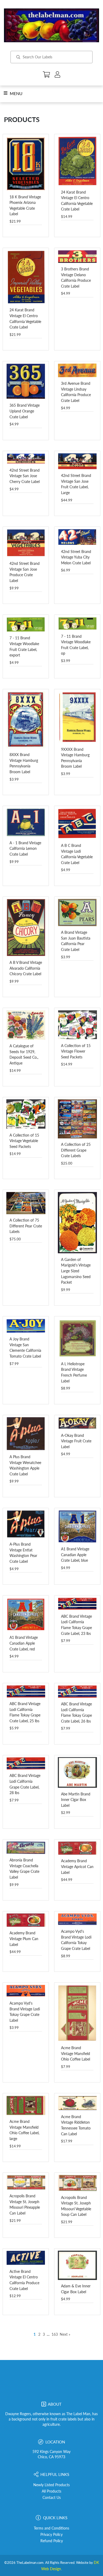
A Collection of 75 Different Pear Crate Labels (26, 1226)
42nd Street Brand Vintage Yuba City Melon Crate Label (76, 557)
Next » (65, 2334)
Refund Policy (52, 2541)
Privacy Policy (51, 2535)
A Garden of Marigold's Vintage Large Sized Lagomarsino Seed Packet (76, 1271)
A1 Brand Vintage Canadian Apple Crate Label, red (24, 1643)
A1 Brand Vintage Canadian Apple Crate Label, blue (75, 1555)
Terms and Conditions (51, 2528)
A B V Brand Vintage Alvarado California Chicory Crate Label (26, 968)
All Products (51, 2491)
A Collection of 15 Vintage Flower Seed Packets (76, 1051)
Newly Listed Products (51, 2485)
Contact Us (52, 2498)
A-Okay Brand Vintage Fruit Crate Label (76, 1441)
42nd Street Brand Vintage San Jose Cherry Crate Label (25, 476)
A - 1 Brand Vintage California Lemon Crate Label (25, 848)
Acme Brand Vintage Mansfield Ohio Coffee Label (76, 2053)
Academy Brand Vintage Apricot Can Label (77, 1866)
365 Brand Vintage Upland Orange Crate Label (25, 411)
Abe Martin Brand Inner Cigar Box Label (76, 1800)
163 (55, 2334)
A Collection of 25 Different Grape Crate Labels (76, 1150)
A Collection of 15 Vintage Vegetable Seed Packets (24, 1141)
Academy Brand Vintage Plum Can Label (24, 1939)
